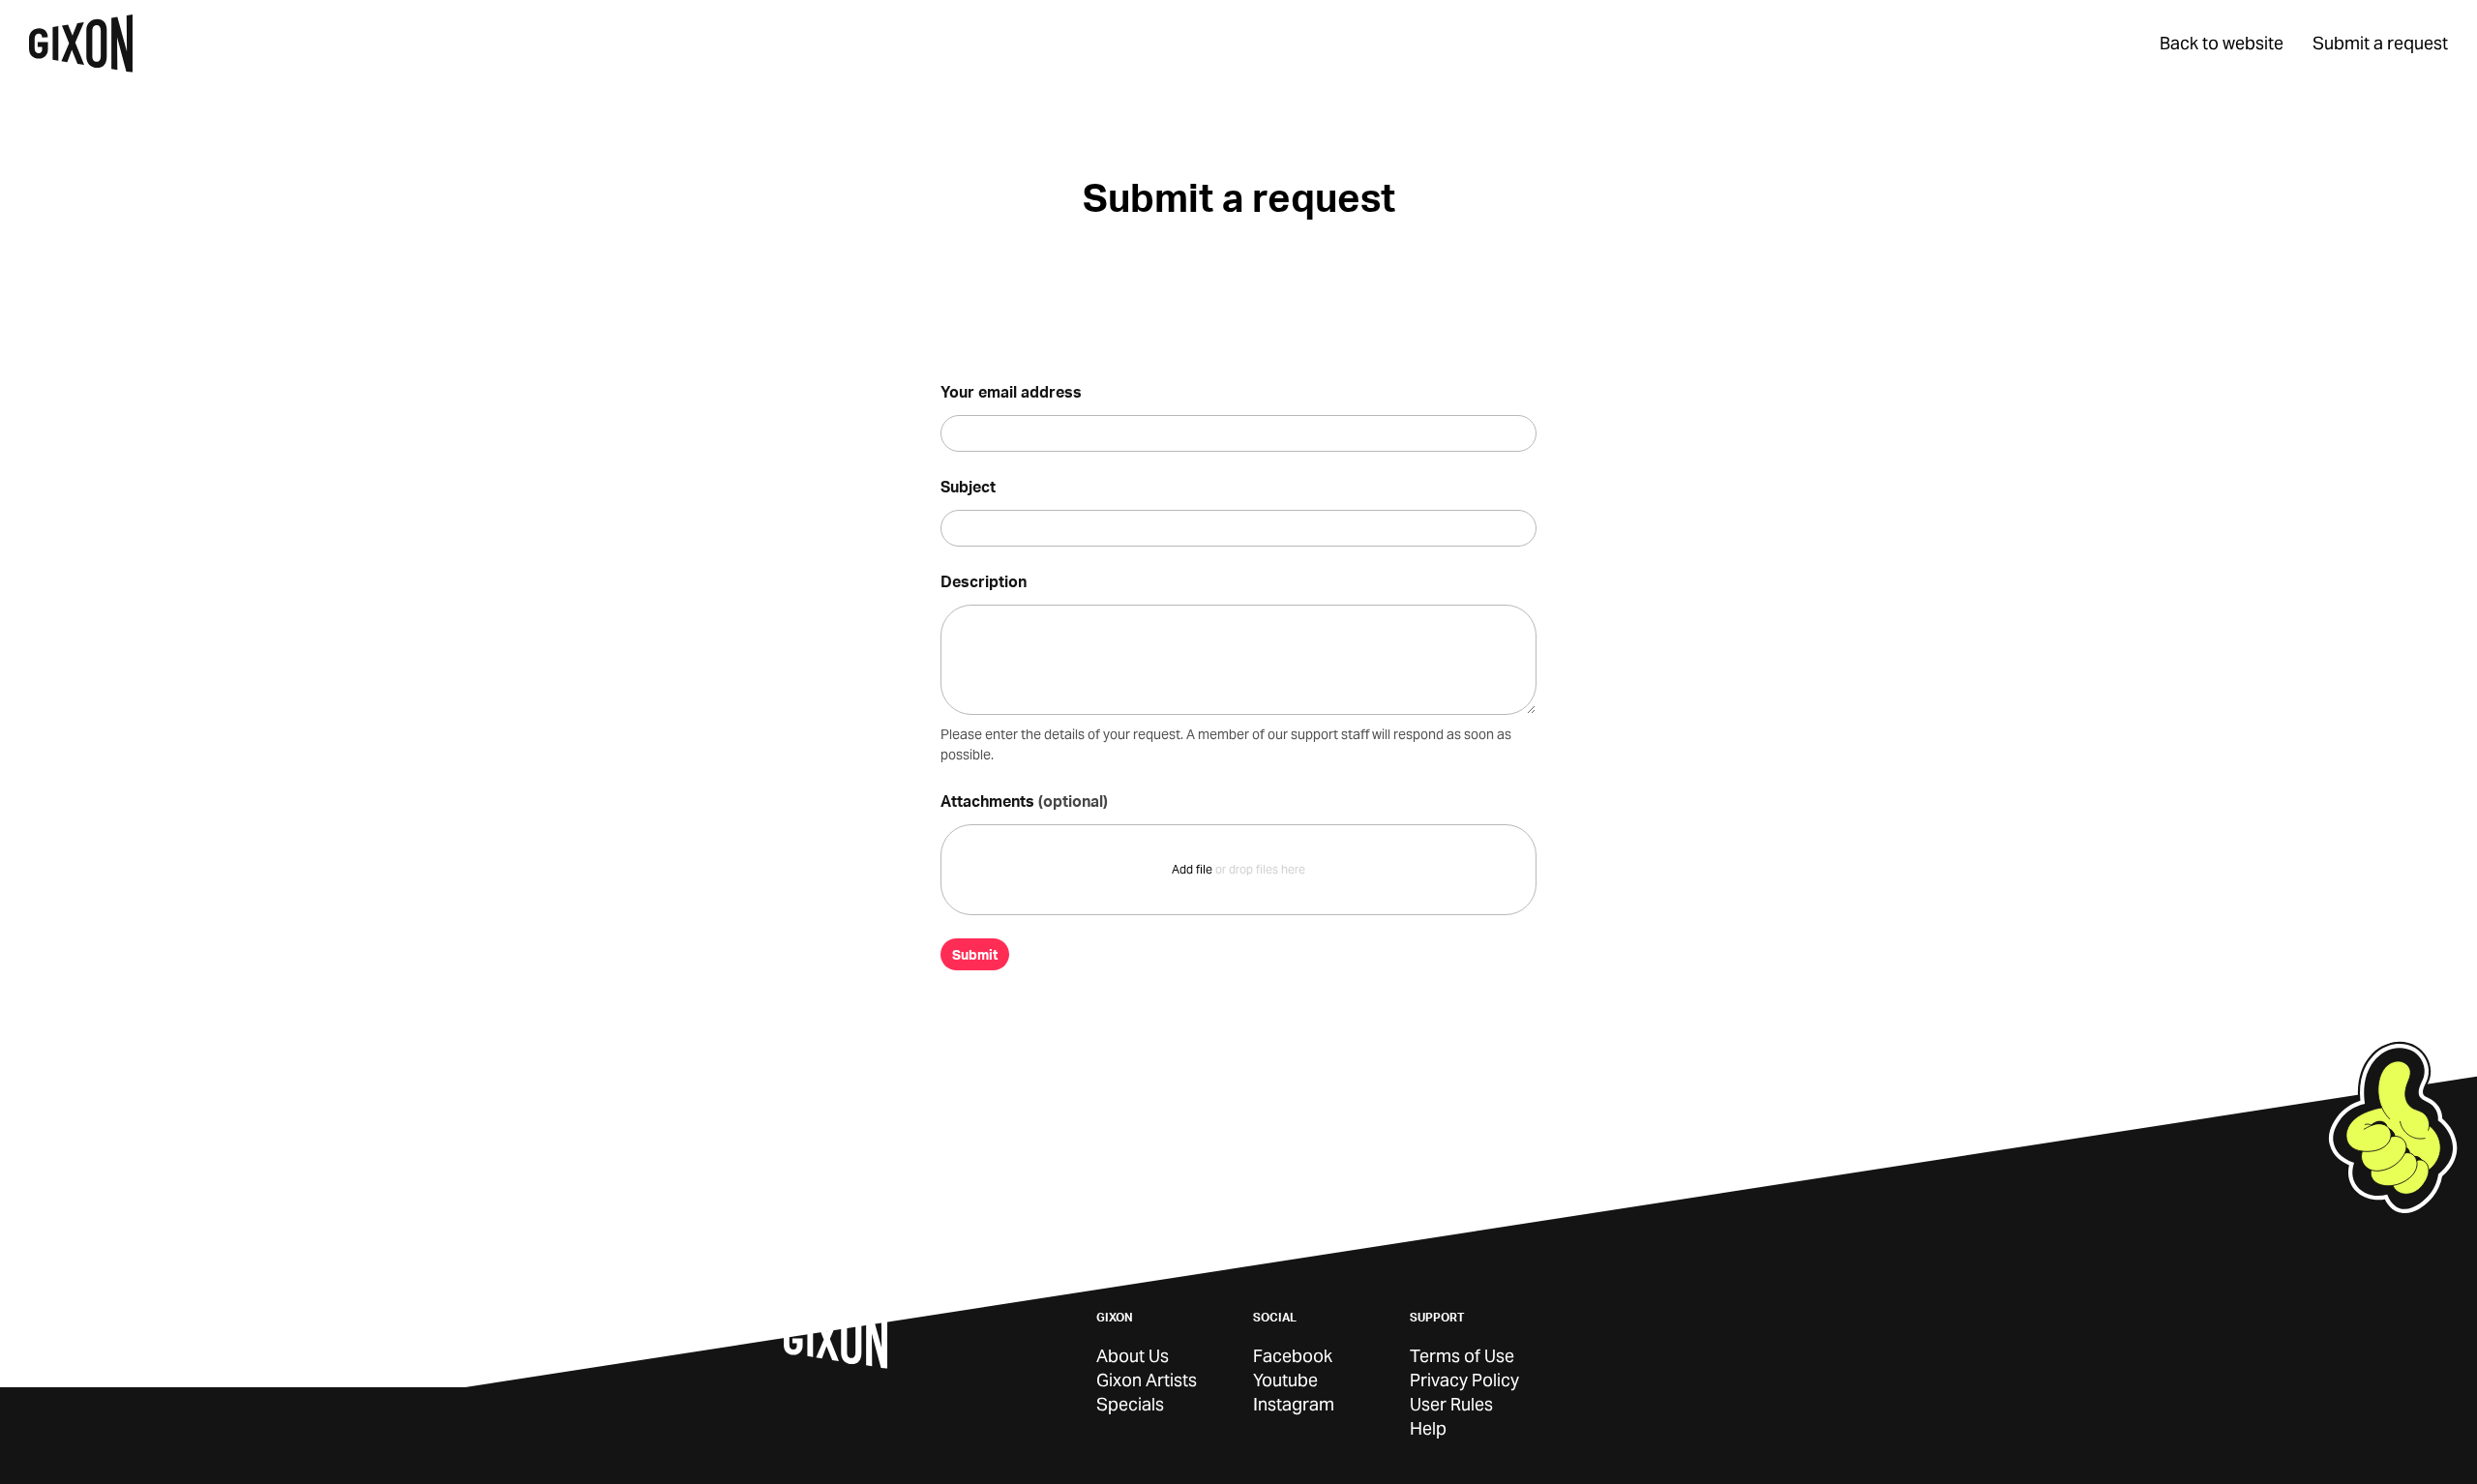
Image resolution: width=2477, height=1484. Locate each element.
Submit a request (2380, 43)
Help (1428, 1428)
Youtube (1285, 1380)
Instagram (1294, 1404)
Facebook (1293, 1356)
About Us (1133, 1356)
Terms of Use (1462, 1356)
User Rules (1451, 1404)
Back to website (2222, 43)
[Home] (81, 44)
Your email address (1011, 391)
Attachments (1024, 801)
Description (984, 581)
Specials (1130, 1404)
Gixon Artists (1147, 1380)
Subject (968, 486)
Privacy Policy (1464, 1380)
